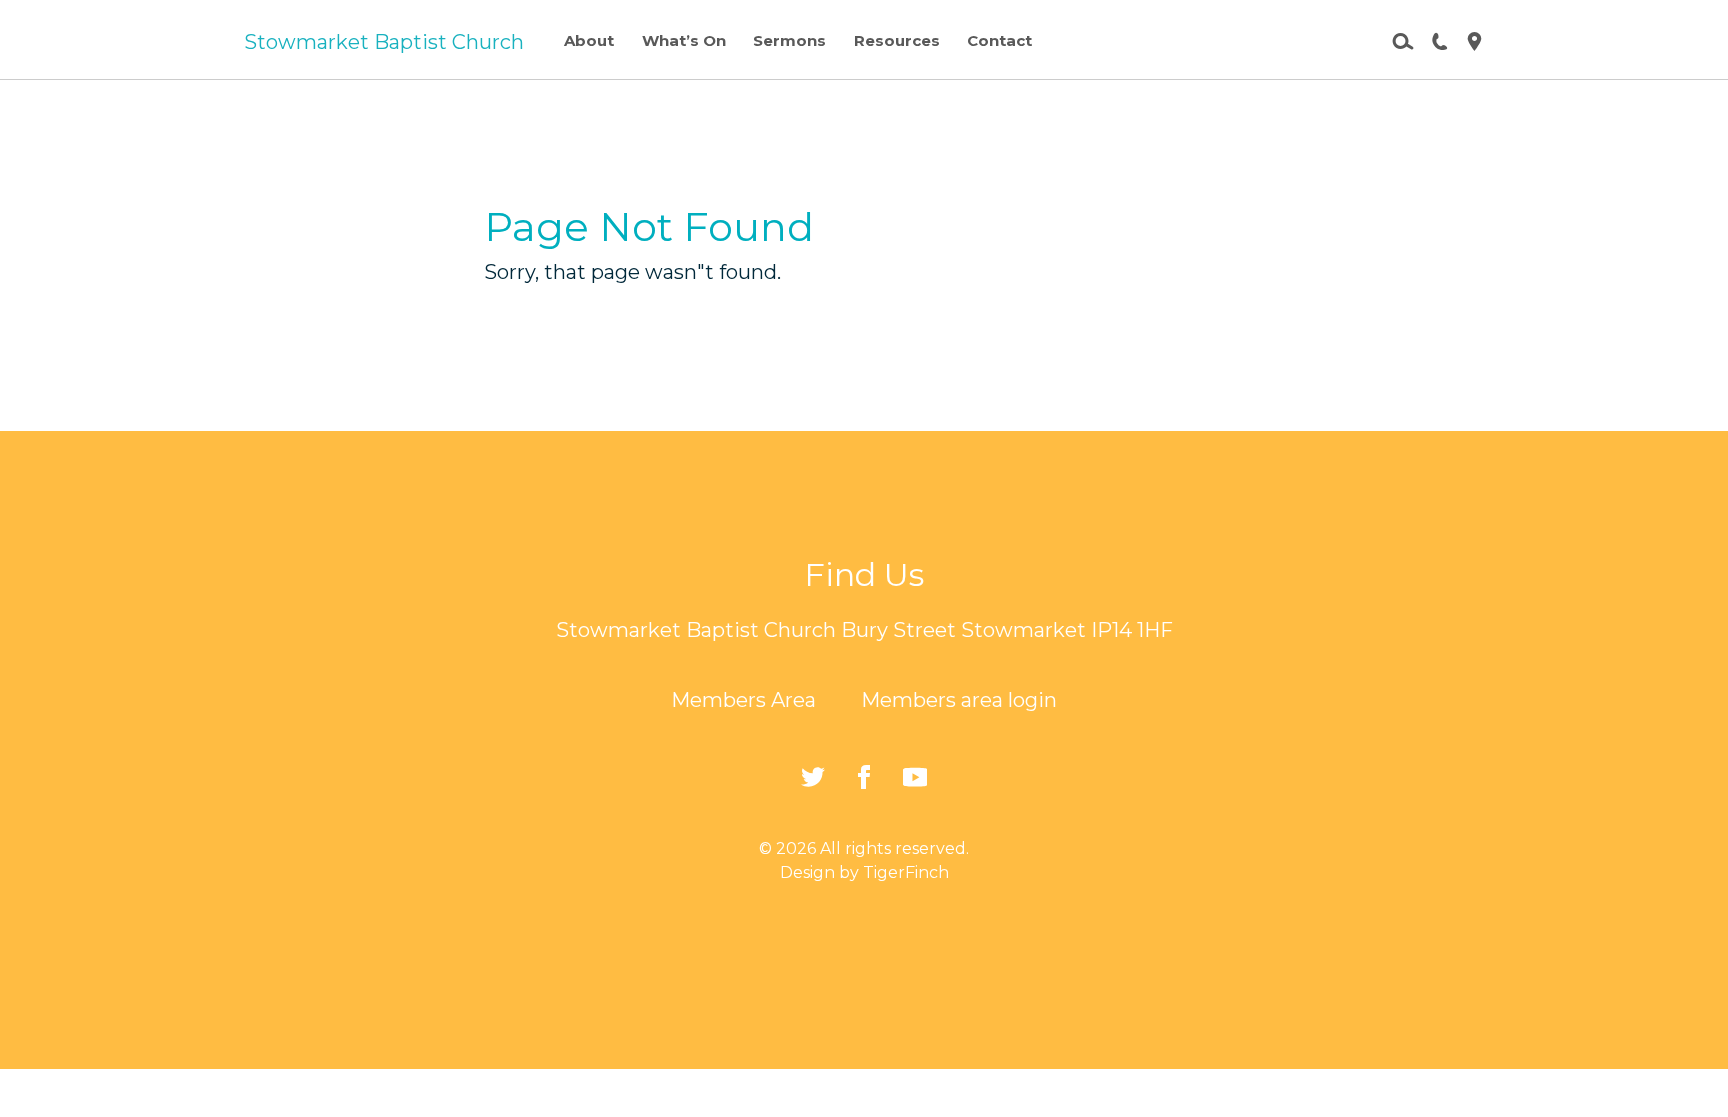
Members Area (743, 700)
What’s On (684, 40)
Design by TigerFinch (864, 872)
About (589, 40)
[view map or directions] (1466, 40)
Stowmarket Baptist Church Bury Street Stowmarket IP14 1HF (864, 630)
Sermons (789, 40)
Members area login (959, 700)
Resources (897, 40)
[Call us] (1432, 40)
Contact (999, 40)
